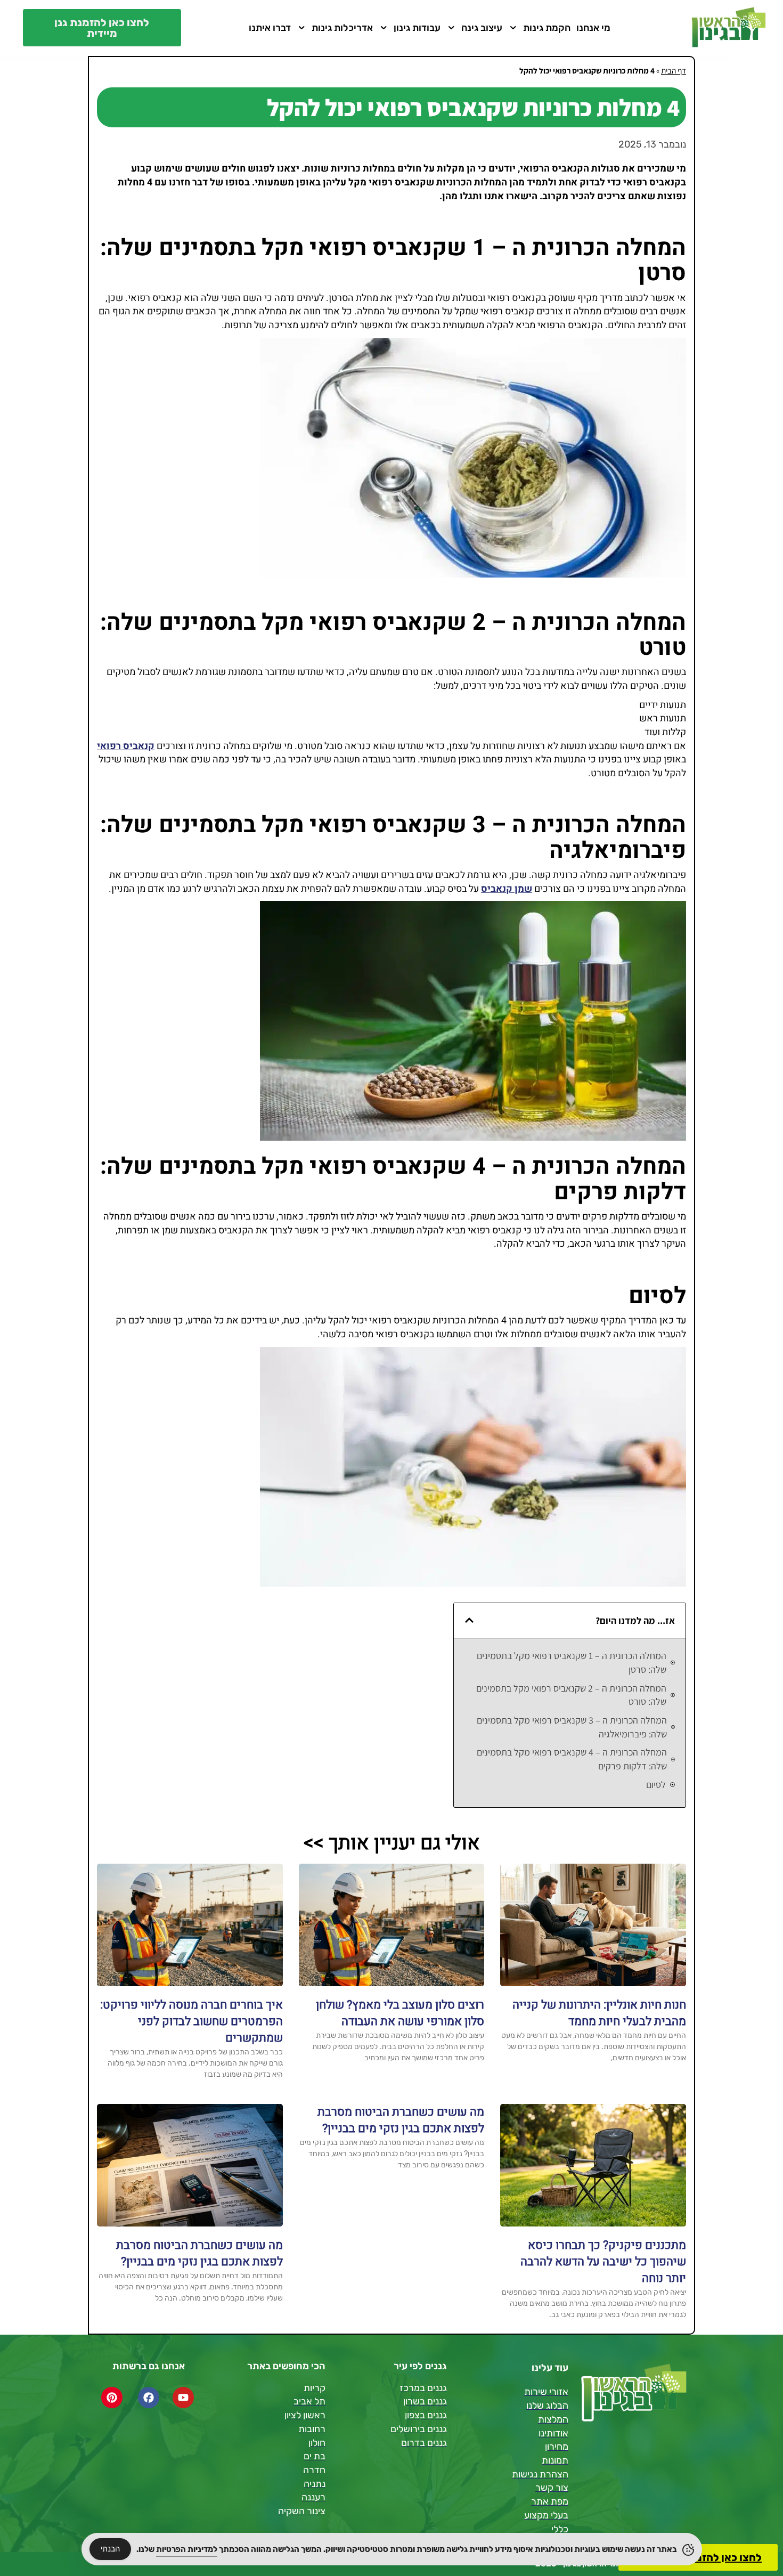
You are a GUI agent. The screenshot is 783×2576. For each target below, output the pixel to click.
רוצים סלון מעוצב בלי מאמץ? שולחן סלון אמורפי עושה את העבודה (400, 2013)
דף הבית (674, 70)
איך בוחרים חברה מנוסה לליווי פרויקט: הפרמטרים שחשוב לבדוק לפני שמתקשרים (191, 2021)
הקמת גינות (547, 28)
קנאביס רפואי (126, 746)
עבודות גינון (417, 28)
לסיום (656, 1785)
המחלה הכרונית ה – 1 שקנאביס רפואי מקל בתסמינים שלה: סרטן (572, 1663)
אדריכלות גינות (342, 28)
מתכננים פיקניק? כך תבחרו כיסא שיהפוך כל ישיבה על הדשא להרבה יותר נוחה (603, 2262)
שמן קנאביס (507, 889)
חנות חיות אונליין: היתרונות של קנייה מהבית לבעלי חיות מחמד (599, 2013)
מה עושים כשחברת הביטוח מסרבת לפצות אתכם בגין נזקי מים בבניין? (401, 2120)
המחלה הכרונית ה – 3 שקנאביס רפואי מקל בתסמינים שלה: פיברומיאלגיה (572, 1727)
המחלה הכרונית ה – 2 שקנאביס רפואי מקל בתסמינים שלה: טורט (571, 1695)
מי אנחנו (593, 28)
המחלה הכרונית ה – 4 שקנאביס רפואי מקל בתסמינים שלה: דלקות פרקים (572, 1759)
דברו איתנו (270, 28)
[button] (469, 1620)
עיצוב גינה (482, 28)
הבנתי (110, 2549)
